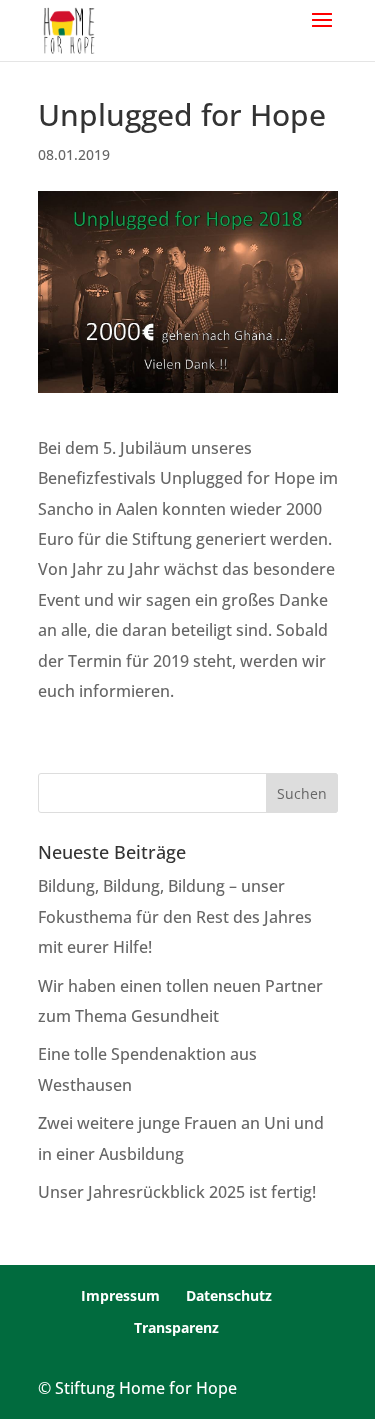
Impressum (120, 1295)
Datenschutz (229, 1295)
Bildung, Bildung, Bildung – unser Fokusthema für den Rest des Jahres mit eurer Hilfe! (175, 916)
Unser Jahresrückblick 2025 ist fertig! (177, 1192)
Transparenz (176, 1327)
